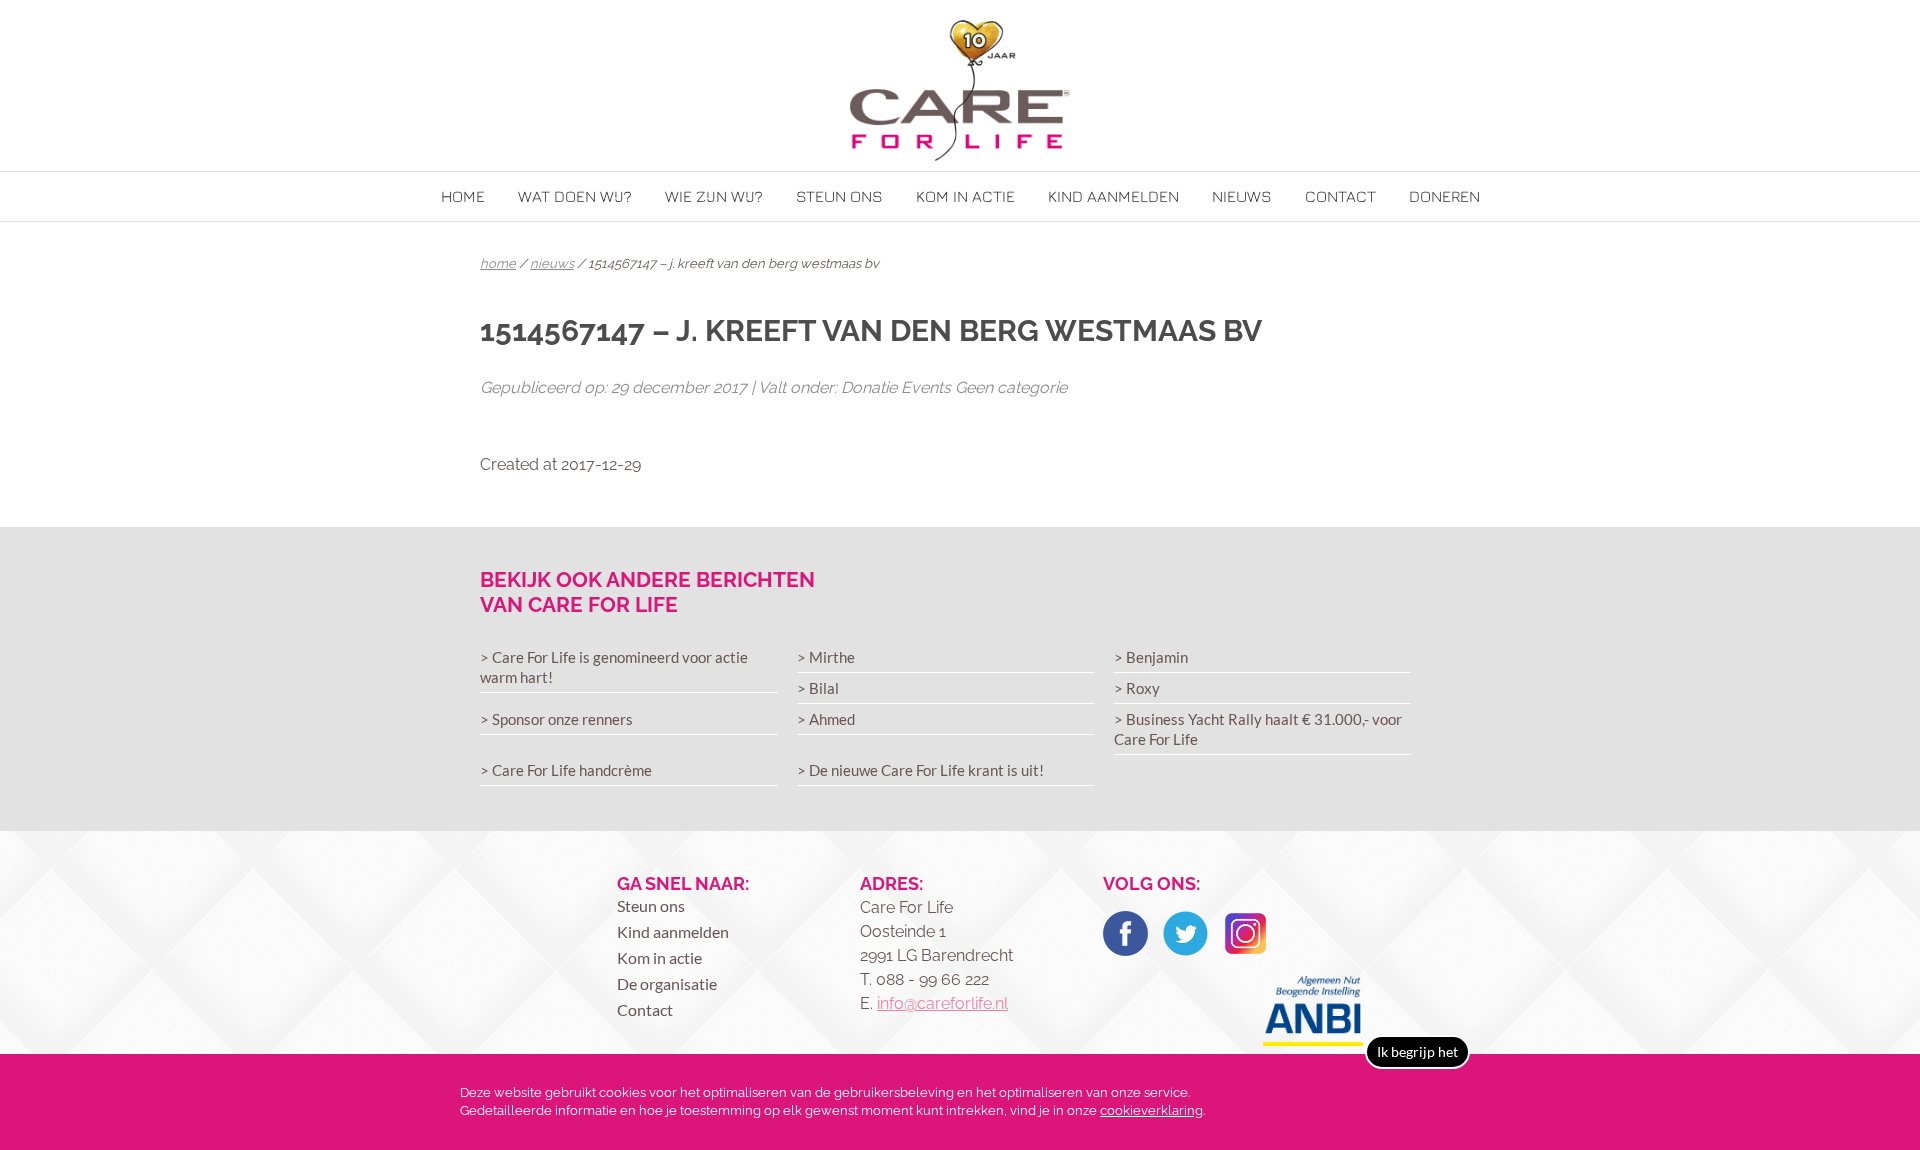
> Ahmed (826, 719)
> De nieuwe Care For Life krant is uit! (920, 770)
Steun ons (839, 196)
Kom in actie (965, 196)
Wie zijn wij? (714, 196)
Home (463, 196)
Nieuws (1242, 196)
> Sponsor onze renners (556, 719)
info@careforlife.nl (942, 1003)
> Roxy (1137, 688)
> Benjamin (1151, 657)
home (498, 263)
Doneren (1444, 196)
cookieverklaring (1151, 1110)
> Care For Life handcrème (566, 770)
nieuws (552, 263)
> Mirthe (826, 657)
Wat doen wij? (575, 196)
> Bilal (818, 688)
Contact (1340, 196)
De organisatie (667, 983)
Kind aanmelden (1113, 196)
